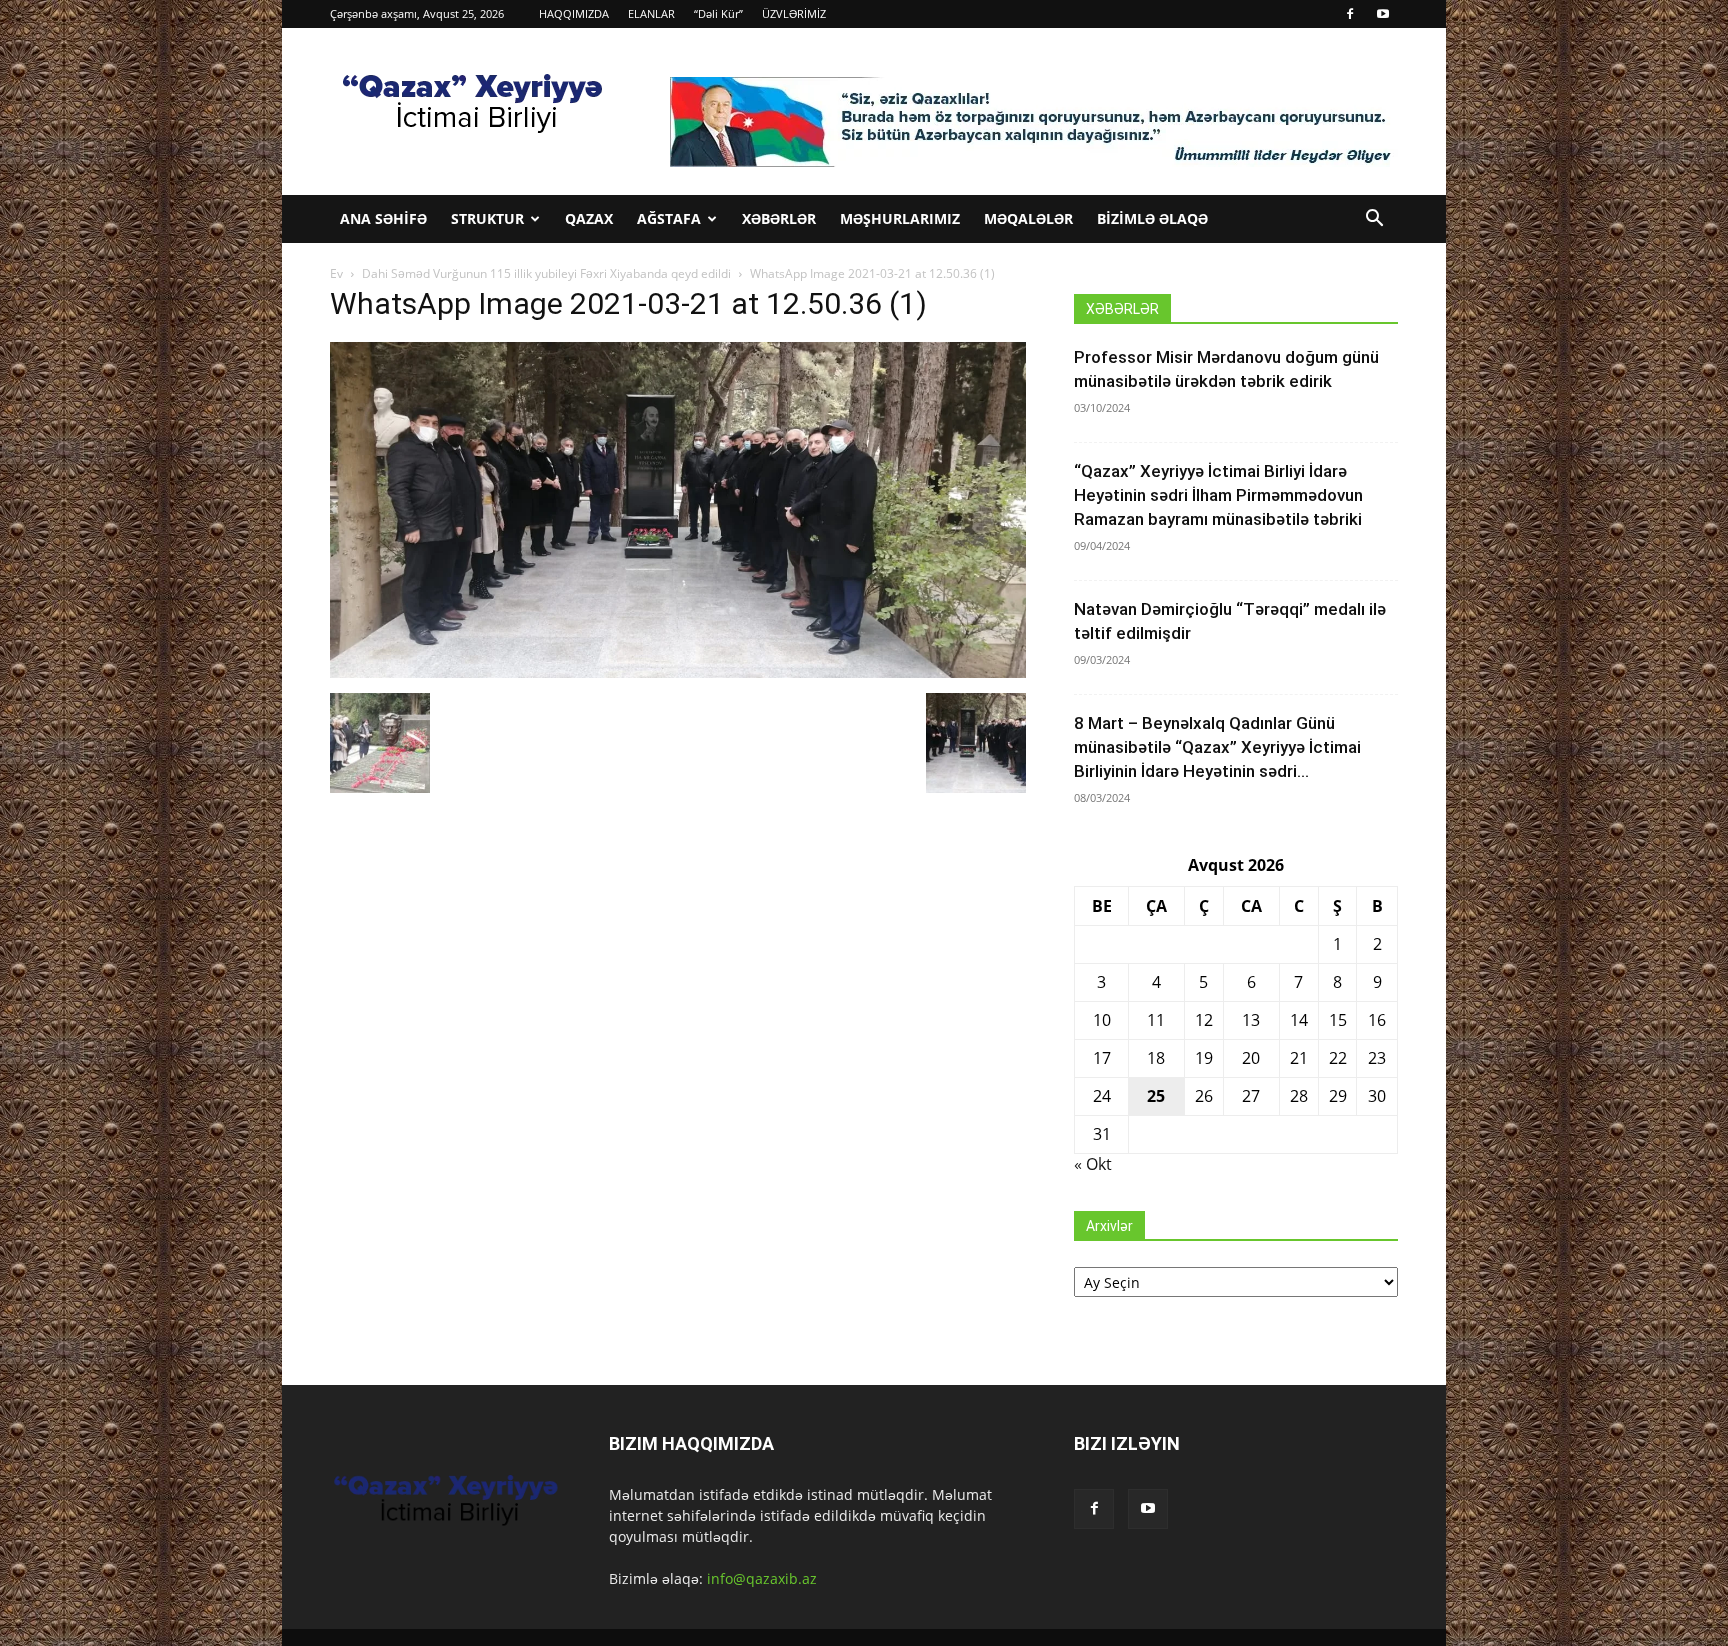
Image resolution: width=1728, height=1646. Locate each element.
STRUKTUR (487, 218)
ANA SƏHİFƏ (383, 218)
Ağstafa (669, 218)
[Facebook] (1350, 14)
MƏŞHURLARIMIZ (900, 218)
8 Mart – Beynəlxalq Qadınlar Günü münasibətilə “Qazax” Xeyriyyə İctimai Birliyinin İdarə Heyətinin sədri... (1217, 747)
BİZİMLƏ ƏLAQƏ (1152, 218)
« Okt (1093, 1164)
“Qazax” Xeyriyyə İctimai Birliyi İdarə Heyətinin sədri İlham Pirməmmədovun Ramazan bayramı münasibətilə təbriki (1218, 495)
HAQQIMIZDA (574, 13)
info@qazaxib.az (762, 1578)
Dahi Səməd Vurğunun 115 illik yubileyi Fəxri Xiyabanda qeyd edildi (546, 273)
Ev (336, 273)
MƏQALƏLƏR (1028, 218)
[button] (1374, 220)
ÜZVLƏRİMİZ (794, 13)
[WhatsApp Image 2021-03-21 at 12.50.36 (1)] (678, 672)
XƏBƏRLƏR (779, 218)
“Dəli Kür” (718, 13)
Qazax (589, 218)
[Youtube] (1383, 14)
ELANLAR (651, 13)
